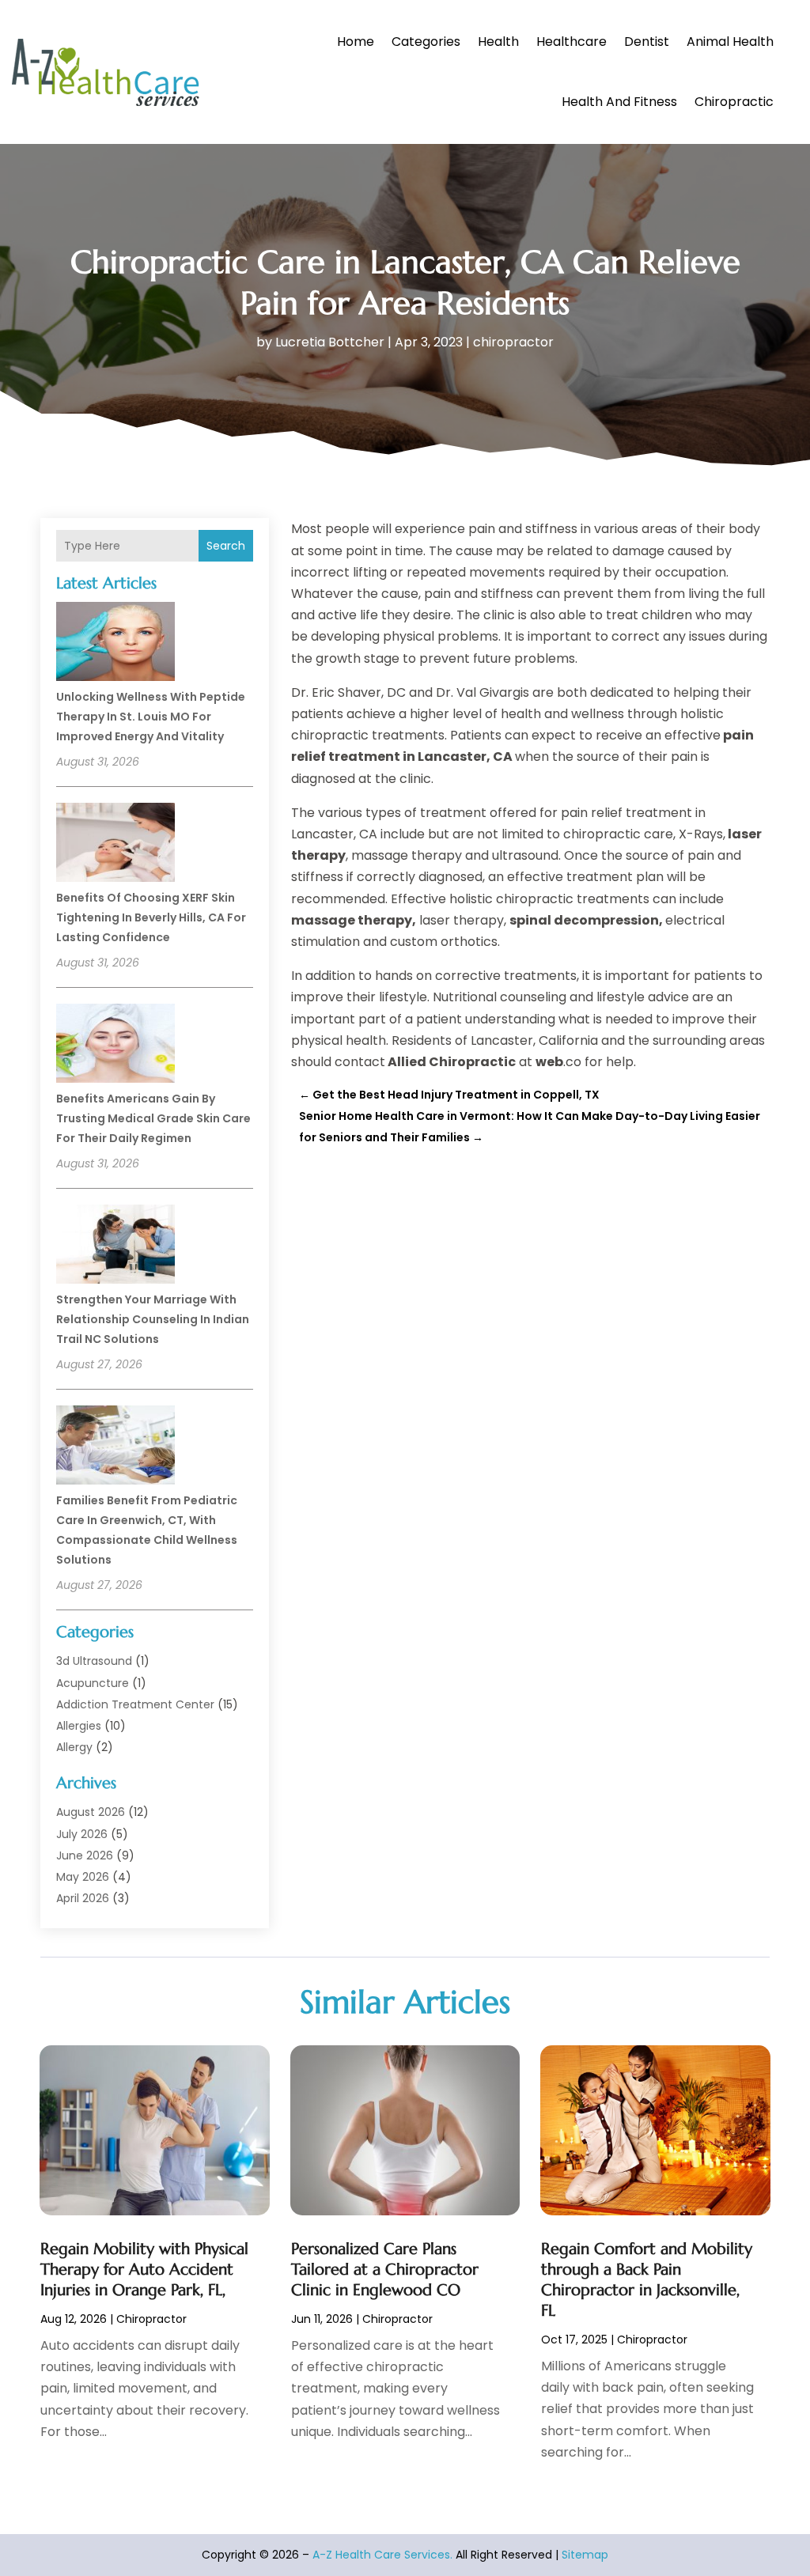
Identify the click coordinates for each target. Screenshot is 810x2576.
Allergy (74, 1747)
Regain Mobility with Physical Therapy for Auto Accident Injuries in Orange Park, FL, (144, 2270)
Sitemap (585, 2555)
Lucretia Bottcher (330, 342)
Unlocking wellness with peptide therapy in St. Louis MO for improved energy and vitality (151, 717)
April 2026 (83, 1898)
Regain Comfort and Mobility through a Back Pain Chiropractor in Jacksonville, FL (647, 2280)
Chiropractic (734, 102)
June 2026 (85, 1855)
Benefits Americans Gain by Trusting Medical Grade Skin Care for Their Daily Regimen (153, 1118)
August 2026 (91, 1812)
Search (226, 546)
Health (498, 42)
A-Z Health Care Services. (382, 2555)
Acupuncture (93, 1683)
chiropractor (513, 342)
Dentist (647, 42)
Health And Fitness (619, 102)
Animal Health (730, 42)
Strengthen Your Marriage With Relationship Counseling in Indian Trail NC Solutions (153, 1319)
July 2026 (82, 1834)
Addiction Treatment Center (135, 1704)
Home (356, 42)
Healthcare (572, 42)
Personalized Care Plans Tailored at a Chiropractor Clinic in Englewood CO (385, 2270)
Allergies (79, 1726)
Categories (426, 42)
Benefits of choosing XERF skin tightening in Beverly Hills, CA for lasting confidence (151, 917)
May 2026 (83, 1877)
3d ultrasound (94, 1661)
